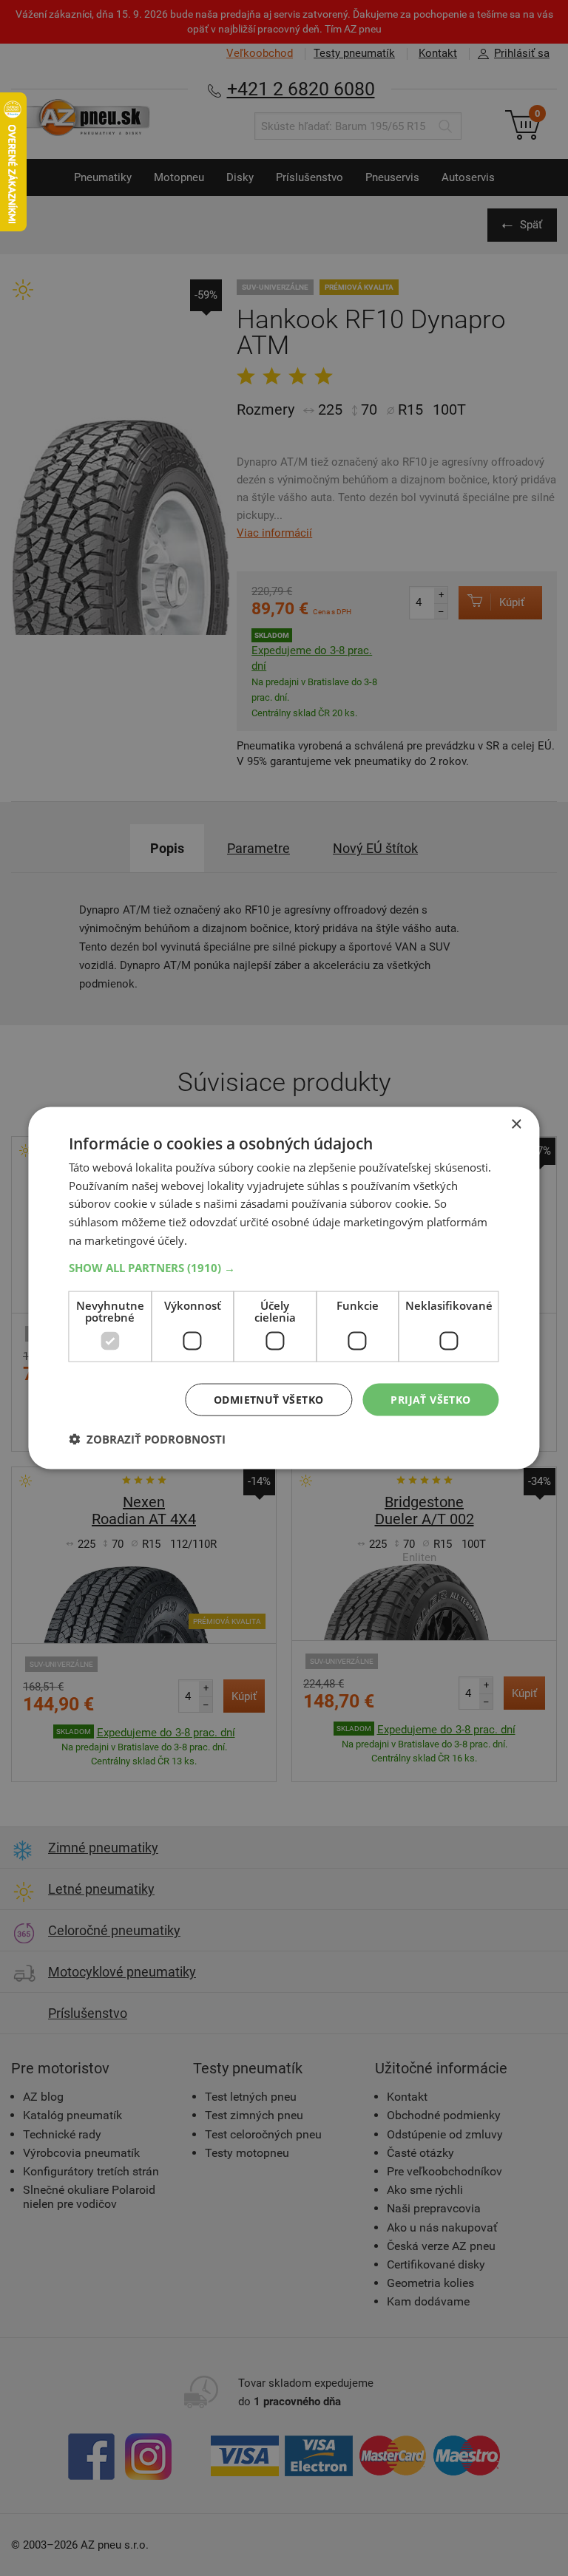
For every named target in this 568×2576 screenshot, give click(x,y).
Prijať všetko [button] (430, 1399)
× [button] (516, 1124)
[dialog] (284, 1288)
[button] (284, 1267)
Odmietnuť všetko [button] (268, 1399)
